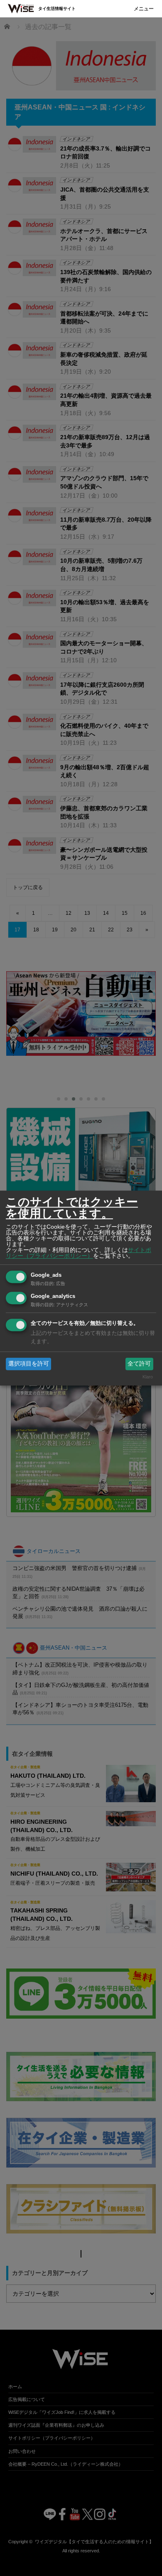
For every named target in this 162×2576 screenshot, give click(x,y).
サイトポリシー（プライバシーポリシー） (79, 1253)
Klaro (148, 1377)
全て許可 (139, 1363)
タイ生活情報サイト (57, 9)
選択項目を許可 (29, 1363)
